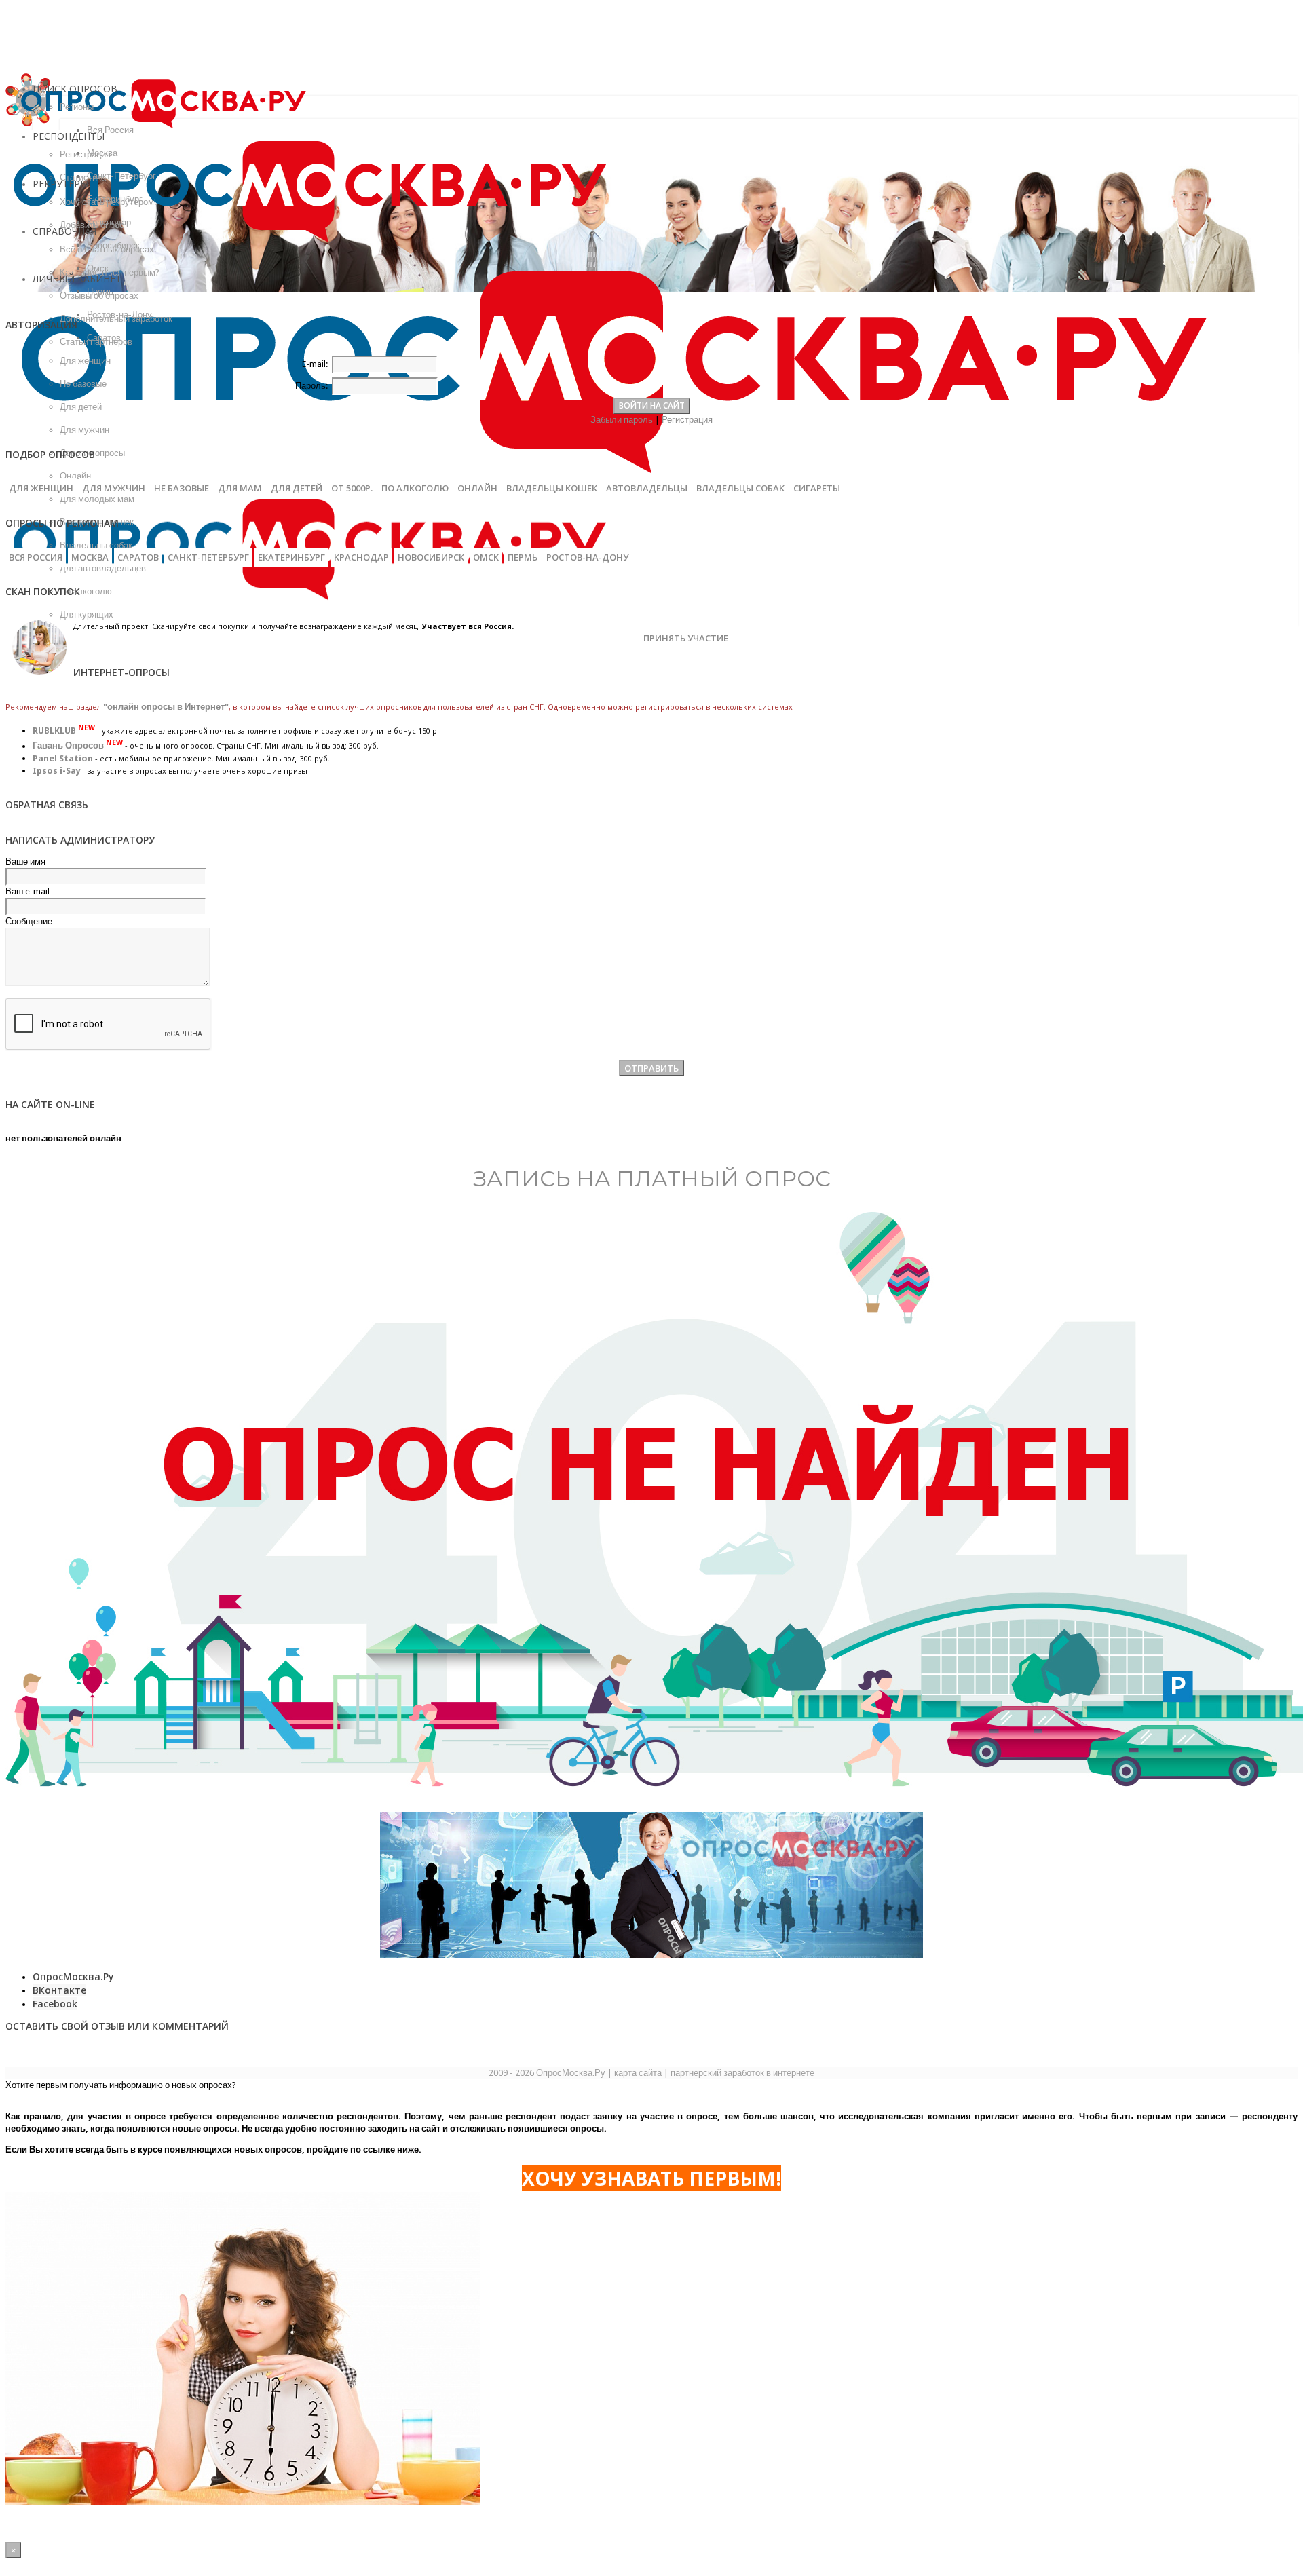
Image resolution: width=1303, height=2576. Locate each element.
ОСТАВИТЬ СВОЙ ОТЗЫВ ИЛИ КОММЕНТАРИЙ (117, 2026)
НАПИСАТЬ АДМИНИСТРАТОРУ (80, 840)
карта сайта (638, 2073)
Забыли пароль (622, 420)
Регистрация (687, 420)
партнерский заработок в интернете (742, 2073)
